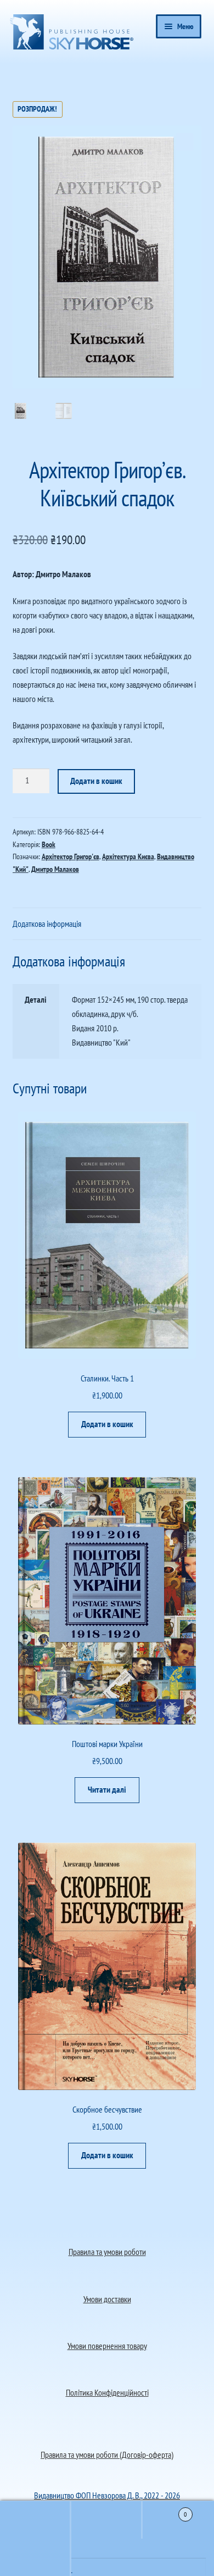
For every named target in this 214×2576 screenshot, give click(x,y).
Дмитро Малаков (55, 869)
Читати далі (107, 1789)
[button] (185, 142)
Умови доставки (107, 2299)
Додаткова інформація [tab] (47, 924)
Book (49, 844)
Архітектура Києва (128, 856)
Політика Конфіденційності (107, 2392)
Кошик (165, 2510)
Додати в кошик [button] (107, 1424)
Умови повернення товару (107, 2346)
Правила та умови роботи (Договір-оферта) (107, 2455)
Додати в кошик (96, 781)
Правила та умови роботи (107, 2252)
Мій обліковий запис (36, 2557)
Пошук (107, 2520)
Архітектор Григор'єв (71, 856)
